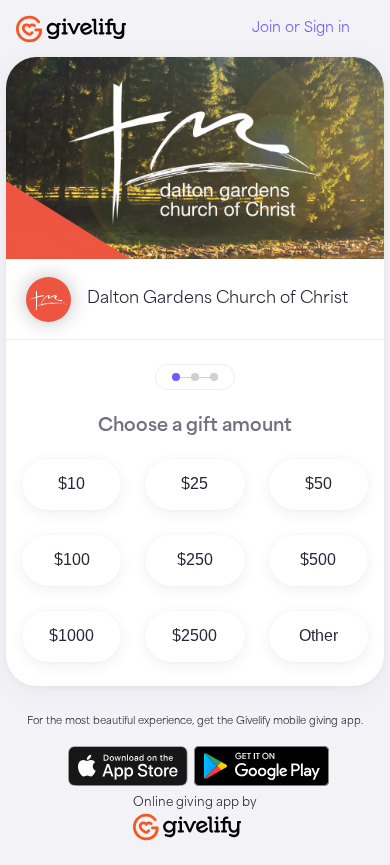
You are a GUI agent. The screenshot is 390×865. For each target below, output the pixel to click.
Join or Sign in (301, 28)
